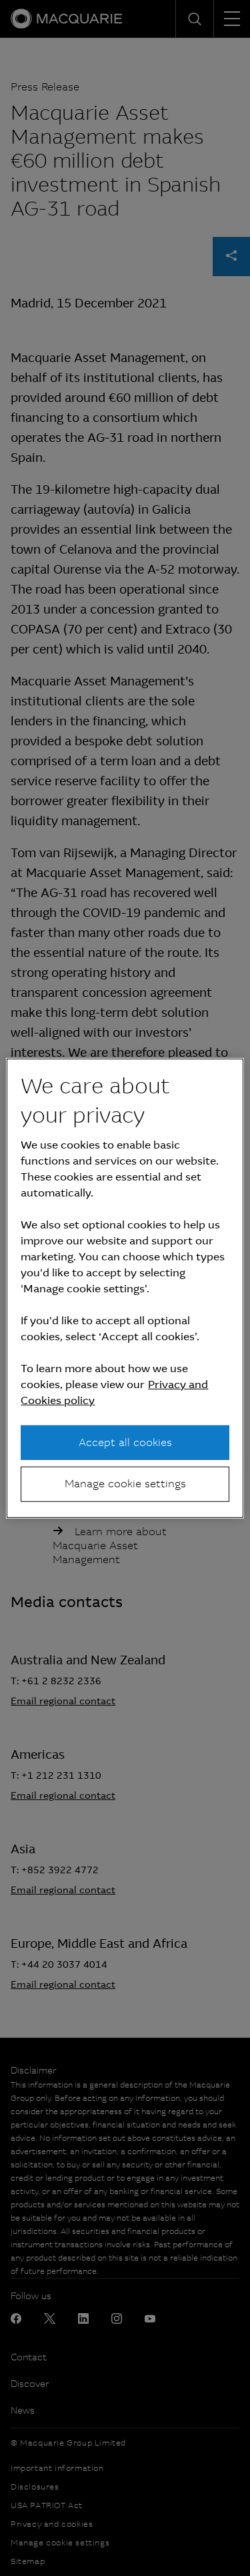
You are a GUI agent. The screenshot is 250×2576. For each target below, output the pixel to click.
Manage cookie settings (125, 1484)
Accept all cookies (125, 1442)
